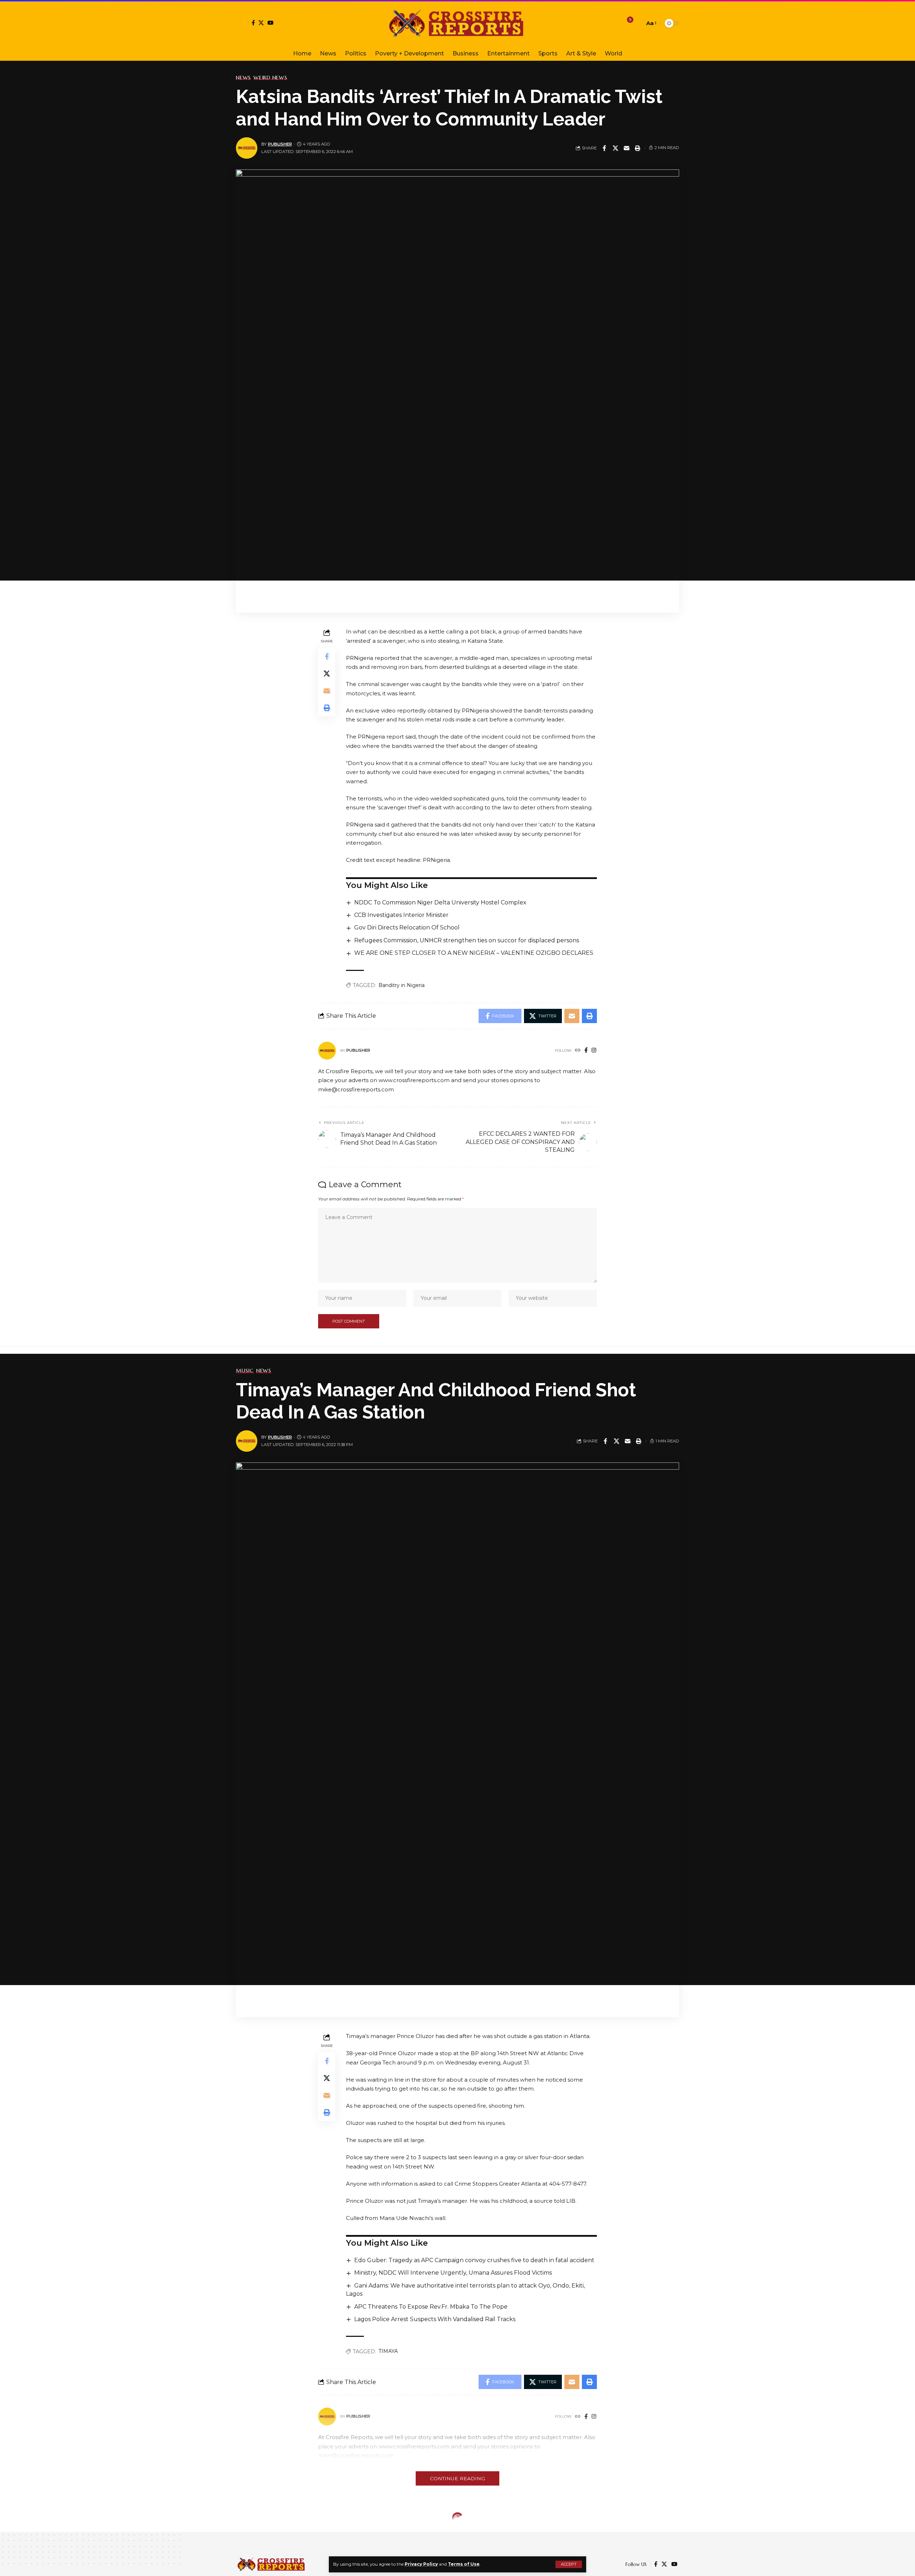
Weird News (270, 78)
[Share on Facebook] (604, 148)
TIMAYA (388, 2351)
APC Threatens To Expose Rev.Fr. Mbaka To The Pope (431, 2307)
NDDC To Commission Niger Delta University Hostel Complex (440, 902)
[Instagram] (594, 1051)
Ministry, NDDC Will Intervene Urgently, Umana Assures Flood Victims (453, 2273)
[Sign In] (242, 23)
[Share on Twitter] (615, 148)
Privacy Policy (421, 2564)
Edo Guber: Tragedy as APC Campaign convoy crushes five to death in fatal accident (474, 2260)
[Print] (638, 148)
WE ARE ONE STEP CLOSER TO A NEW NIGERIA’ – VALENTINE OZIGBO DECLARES (474, 953)
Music (245, 1371)
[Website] (578, 1051)
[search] (637, 23)
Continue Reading (457, 2478)
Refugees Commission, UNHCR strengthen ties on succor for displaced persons (467, 940)
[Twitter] (261, 23)
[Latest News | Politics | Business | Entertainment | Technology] (457, 23)
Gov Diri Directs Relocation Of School (407, 927)
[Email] (627, 148)
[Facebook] (253, 23)
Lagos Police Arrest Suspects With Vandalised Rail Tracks (435, 2319)
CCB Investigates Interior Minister (401, 915)
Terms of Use (464, 2564)
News (243, 78)
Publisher (280, 144)
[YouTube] (270, 23)
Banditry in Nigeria (402, 985)
